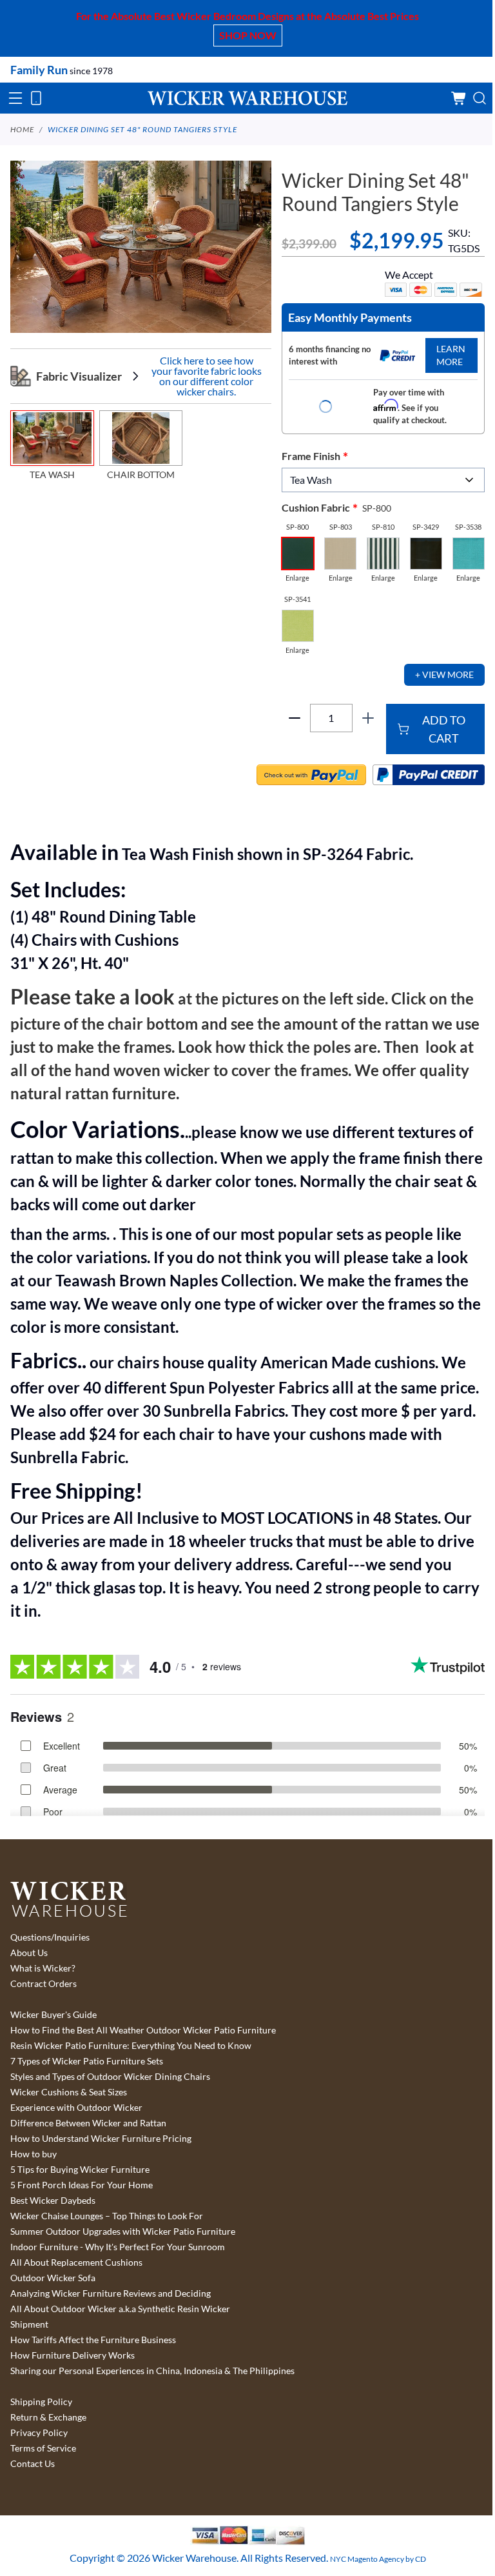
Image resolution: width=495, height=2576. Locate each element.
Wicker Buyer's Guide (53, 2015)
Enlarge (297, 578)
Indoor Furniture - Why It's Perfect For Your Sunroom (118, 2247)
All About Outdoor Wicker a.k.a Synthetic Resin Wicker (120, 2309)
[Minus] (295, 718)
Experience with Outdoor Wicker (76, 2108)
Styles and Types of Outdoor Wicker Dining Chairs (110, 2077)
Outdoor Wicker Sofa (53, 2278)
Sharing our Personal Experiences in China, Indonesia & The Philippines (152, 2371)
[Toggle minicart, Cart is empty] (459, 98)
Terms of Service (43, 2448)
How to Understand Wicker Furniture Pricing (101, 2139)
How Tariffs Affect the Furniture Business (93, 2340)
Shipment (29, 2324)
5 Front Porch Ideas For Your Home (82, 2185)
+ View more (444, 674)
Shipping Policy (41, 2402)
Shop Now (248, 35)
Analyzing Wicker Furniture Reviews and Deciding (111, 2293)
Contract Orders (44, 1984)
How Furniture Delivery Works (73, 2355)
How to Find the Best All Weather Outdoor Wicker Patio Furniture (143, 2030)
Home (22, 129)
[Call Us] (36, 98)
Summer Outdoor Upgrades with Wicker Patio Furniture (123, 2232)
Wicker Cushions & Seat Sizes (69, 2092)
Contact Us (33, 2464)
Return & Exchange (48, 2417)
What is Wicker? (43, 1968)
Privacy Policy (39, 2433)
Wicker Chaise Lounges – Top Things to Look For (107, 2216)
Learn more (451, 355)
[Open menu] (15, 98)
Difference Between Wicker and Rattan (88, 2123)
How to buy (34, 2154)
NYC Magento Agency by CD (378, 2559)
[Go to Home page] (247, 98)
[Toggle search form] (480, 98)
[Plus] (368, 718)
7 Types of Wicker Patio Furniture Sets (87, 2061)
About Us (29, 1953)
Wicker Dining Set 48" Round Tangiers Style (142, 129)
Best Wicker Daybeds (53, 2201)
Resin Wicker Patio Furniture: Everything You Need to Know (131, 2046)
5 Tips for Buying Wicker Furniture (80, 2170)
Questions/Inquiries (50, 1937)
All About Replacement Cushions (76, 2262)
